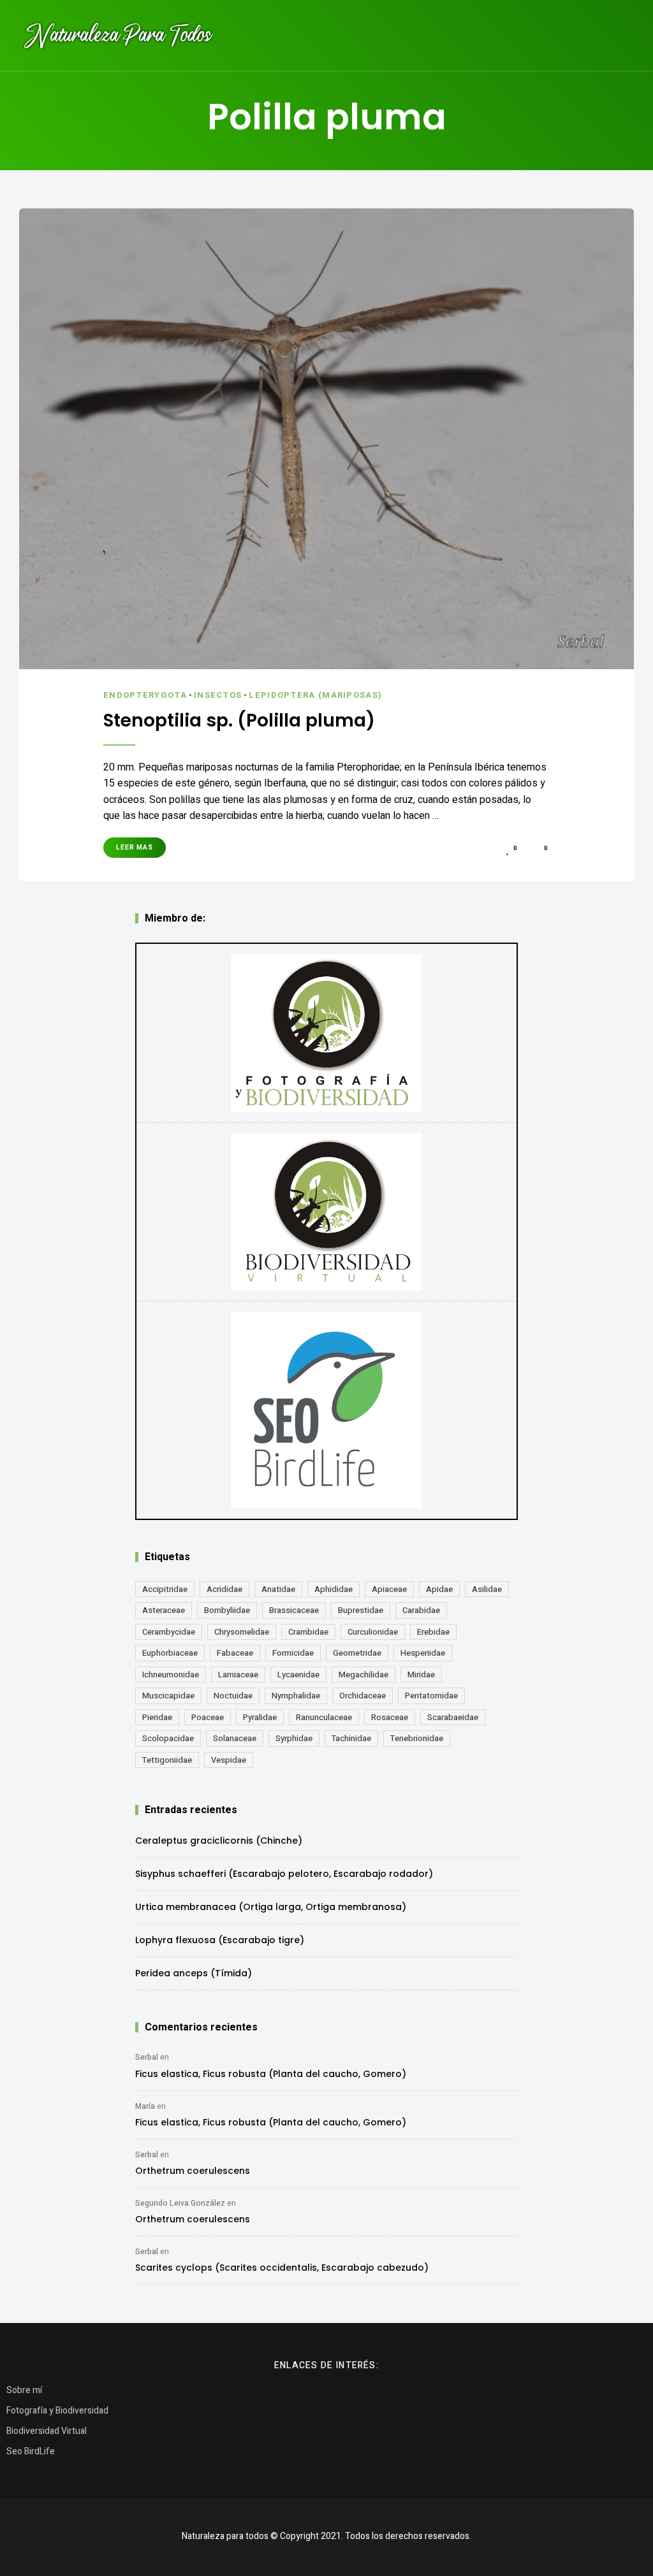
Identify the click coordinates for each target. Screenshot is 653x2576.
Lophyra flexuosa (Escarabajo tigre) (220, 1940)
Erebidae (433, 1632)
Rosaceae (390, 1717)
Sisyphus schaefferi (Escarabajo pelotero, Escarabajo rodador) (284, 1874)
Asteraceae (164, 1610)
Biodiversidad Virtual (47, 2431)
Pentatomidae (431, 1696)
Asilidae (487, 1589)
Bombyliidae (227, 1610)
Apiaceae (389, 1589)
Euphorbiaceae (170, 1653)
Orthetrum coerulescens (193, 2171)
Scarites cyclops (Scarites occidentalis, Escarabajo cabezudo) (282, 2268)
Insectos (218, 695)
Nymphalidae (296, 1696)
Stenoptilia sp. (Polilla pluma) (239, 721)
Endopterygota (145, 695)
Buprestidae (361, 1610)
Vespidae (229, 1760)
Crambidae (308, 1632)
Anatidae (278, 1589)
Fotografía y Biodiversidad (57, 2411)
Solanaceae (235, 1738)
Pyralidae (260, 1717)
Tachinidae (351, 1738)
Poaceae (208, 1717)
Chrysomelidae (242, 1632)
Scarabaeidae (453, 1717)
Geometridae (357, 1653)
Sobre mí (24, 2390)
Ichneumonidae (171, 1675)
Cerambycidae (169, 1632)
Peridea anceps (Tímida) (194, 1973)
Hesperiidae (423, 1653)
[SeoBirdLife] (326, 1410)
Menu (621, 35)
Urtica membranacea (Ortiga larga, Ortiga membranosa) (271, 1907)
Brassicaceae (294, 1610)
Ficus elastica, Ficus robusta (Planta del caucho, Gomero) (271, 2074)
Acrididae (224, 1589)
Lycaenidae (298, 1675)
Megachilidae (363, 1675)
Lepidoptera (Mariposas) (315, 695)
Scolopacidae (168, 1738)
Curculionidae (373, 1632)
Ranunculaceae (324, 1717)
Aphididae (334, 1589)
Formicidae (293, 1653)
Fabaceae (235, 1653)
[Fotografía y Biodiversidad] (326, 1033)
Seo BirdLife (31, 2451)
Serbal (147, 2057)
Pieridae (157, 1717)
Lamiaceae (238, 1675)
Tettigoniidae (167, 1760)
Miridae (421, 1675)
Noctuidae (233, 1696)
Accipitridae (165, 1589)
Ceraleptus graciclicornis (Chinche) (219, 1841)
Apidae (439, 1589)
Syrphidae (294, 1738)
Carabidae (421, 1610)
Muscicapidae (168, 1696)
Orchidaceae (363, 1696)
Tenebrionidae (417, 1738)
